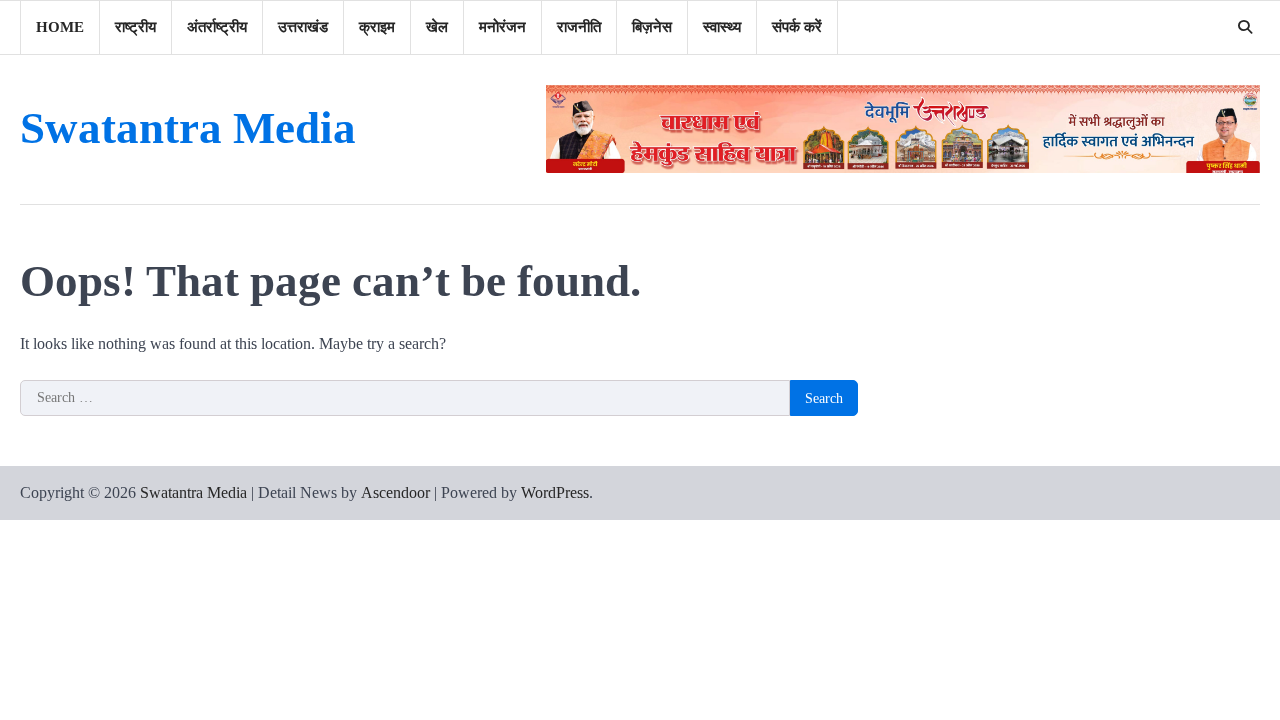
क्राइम (377, 27)
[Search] (1245, 27)
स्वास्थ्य (722, 27)
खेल (437, 27)
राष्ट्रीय (135, 27)
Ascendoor (395, 492)
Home (60, 27)
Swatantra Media (188, 128)
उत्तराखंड (303, 27)
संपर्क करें (797, 27)
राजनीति (579, 27)
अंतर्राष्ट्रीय (217, 27)
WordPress (555, 492)
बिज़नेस (652, 27)
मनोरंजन (502, 27)
